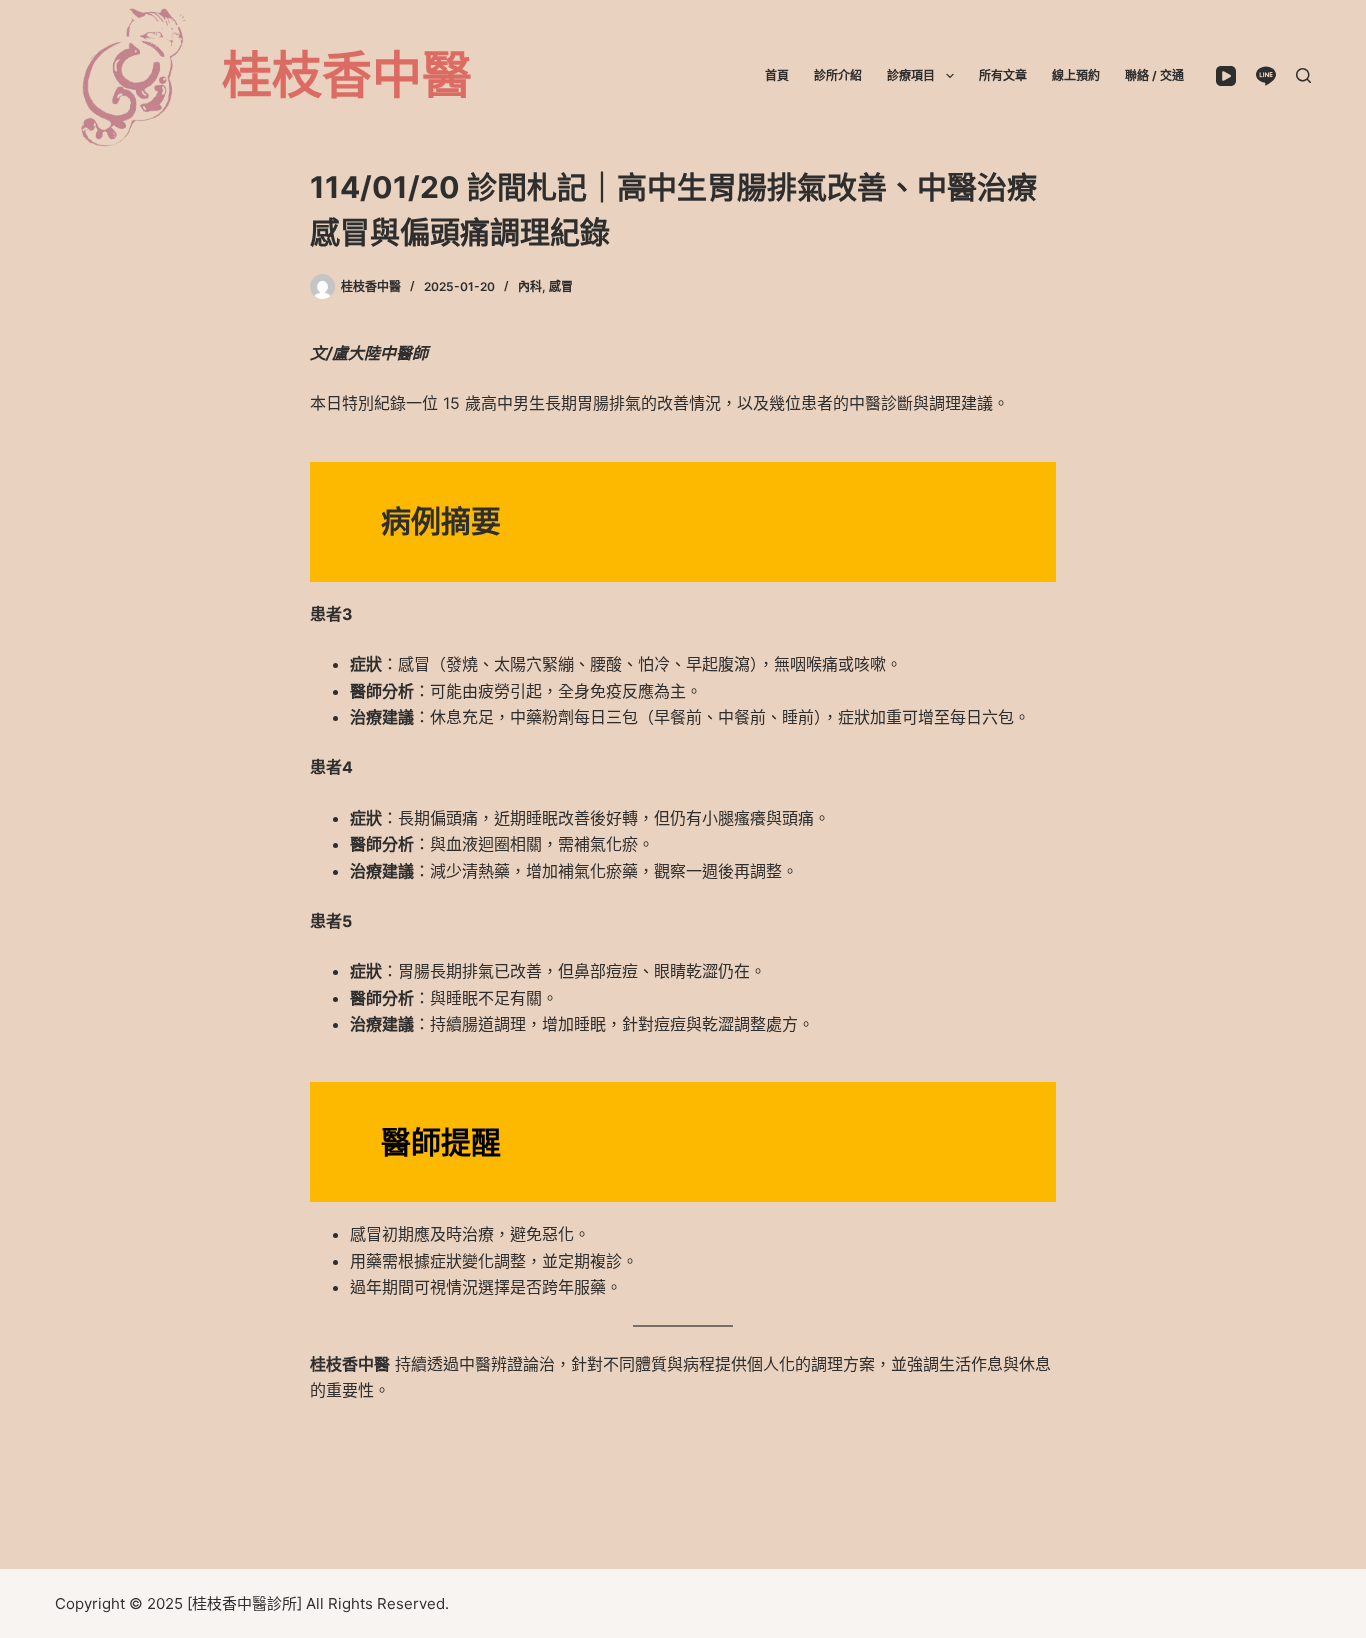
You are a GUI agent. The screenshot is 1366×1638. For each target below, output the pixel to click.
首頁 (777, 75)
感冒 (561, 286)
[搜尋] (1303, 75)
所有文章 (1003, 75)
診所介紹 (838, 75)
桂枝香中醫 (347, 75)
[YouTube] (1226, 76)
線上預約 (1076, 75)
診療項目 (911, 75)
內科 (530, 286)
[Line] (1266, 76)
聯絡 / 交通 (1154, 75)
